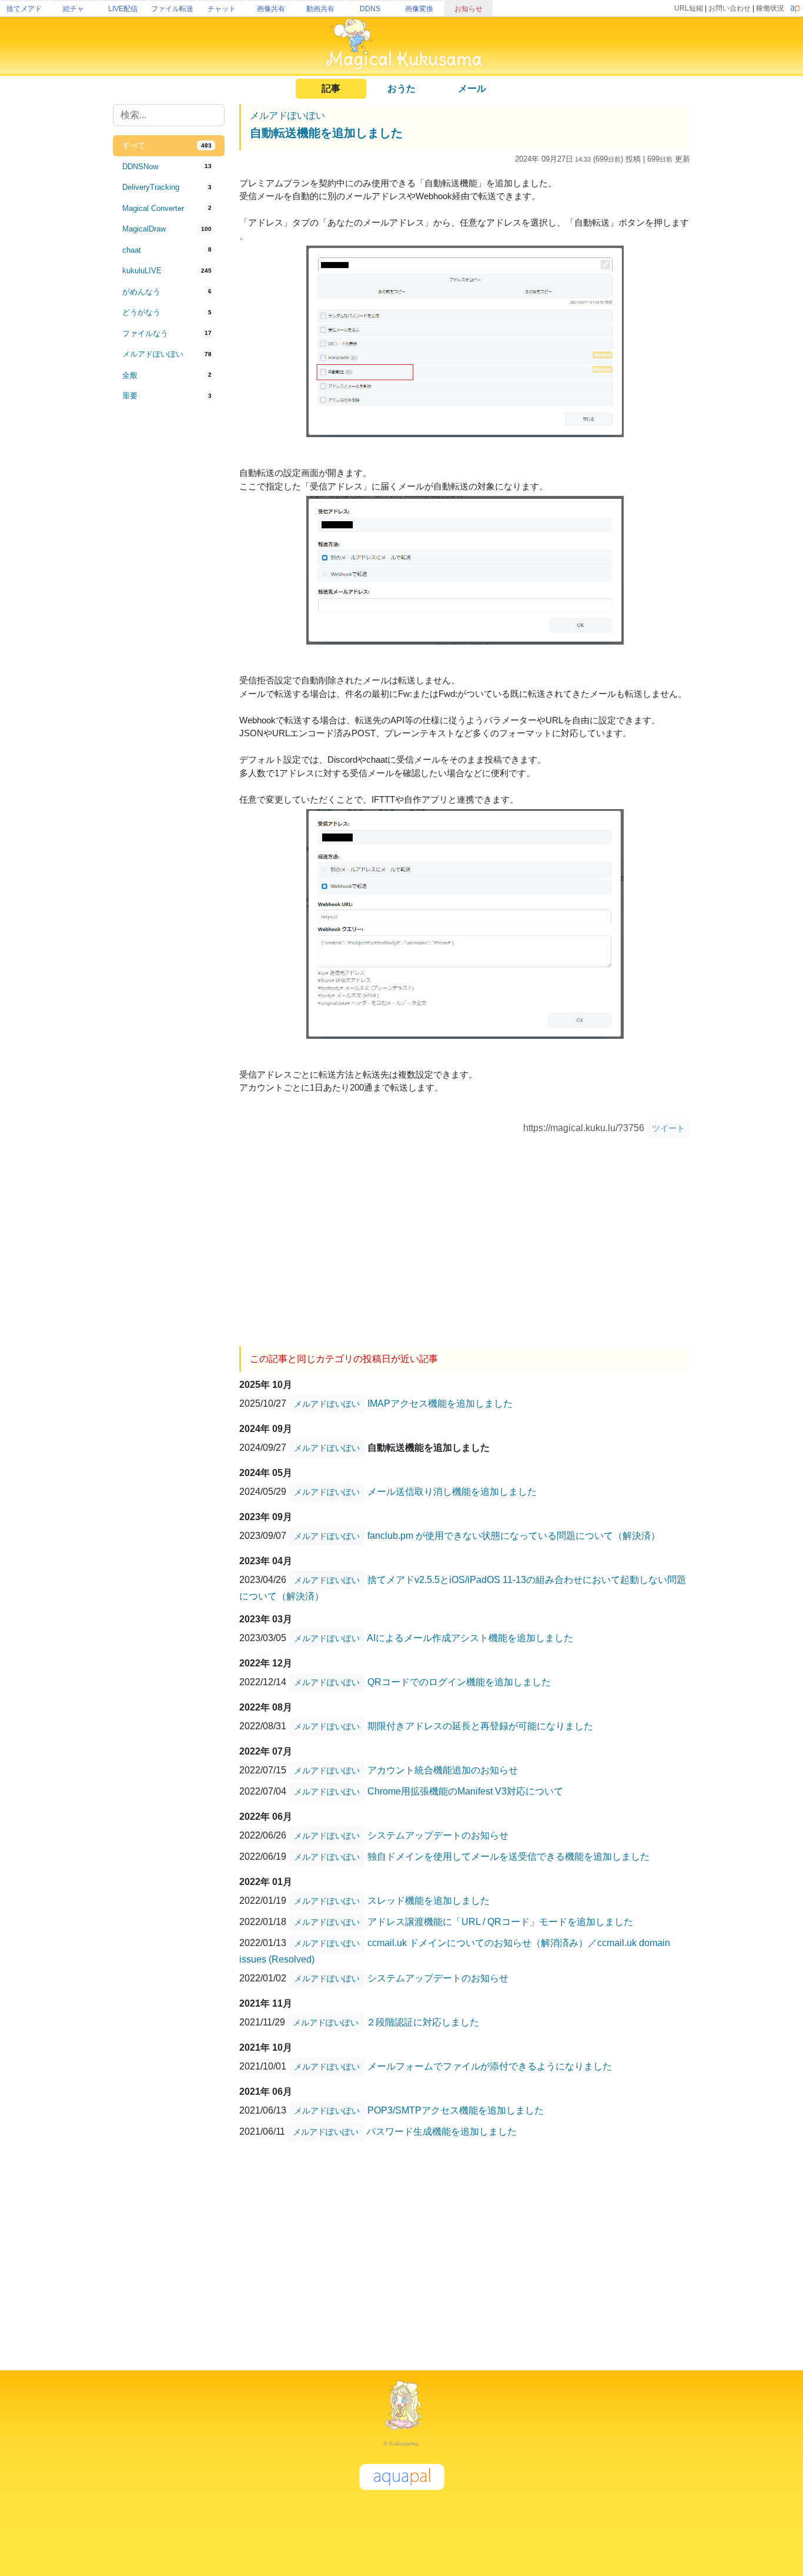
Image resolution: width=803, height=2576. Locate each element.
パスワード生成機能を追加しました (441, 2131)
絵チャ (73, 9)
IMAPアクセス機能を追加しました (440, 1403)
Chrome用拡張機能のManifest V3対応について (465, 1791)
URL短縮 (689, 8)
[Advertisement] (169, 601)
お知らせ (469, 9)
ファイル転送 (172, 9)
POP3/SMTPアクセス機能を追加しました (456, 2110)
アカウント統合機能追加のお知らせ (443, 1770)
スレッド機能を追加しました (429, 1901)
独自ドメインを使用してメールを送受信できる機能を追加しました (508, 1856)
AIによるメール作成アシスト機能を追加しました (470, 1638)
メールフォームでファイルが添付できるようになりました (490, 2066)
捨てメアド (24, 9)
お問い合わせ (730, 8)
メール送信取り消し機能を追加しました (452, 1492)
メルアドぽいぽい (287, 115)
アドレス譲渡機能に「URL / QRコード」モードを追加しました (500, 1922)
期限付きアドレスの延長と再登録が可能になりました (480, 1726)
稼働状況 (770, 8)
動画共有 (320, 9)
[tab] (169, 146)
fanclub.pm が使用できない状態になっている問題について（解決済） (514, 1536)
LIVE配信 (123, 9)
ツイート (668, 1128)
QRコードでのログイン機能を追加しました (459, 1682)
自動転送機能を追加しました (326, 133)
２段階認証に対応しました (423, 2022)
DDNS (370, 9)
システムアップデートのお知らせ (438, 1835)
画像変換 (419, 9)
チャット (222, 9)
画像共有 (271, 9)
